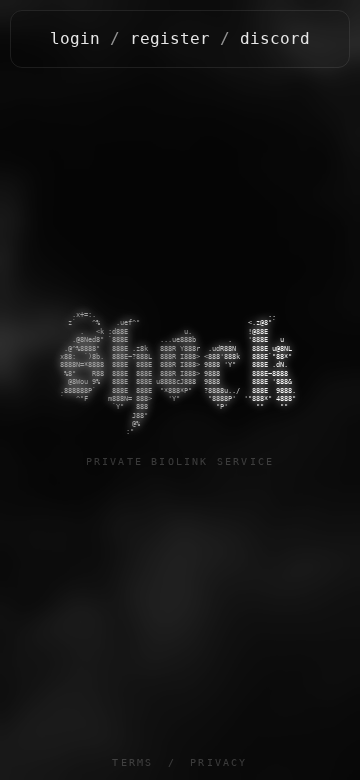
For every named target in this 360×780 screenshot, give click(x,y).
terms (132, 762)
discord (275, 38)
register (170, 38)
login (75, 38)
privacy (218, 762)
